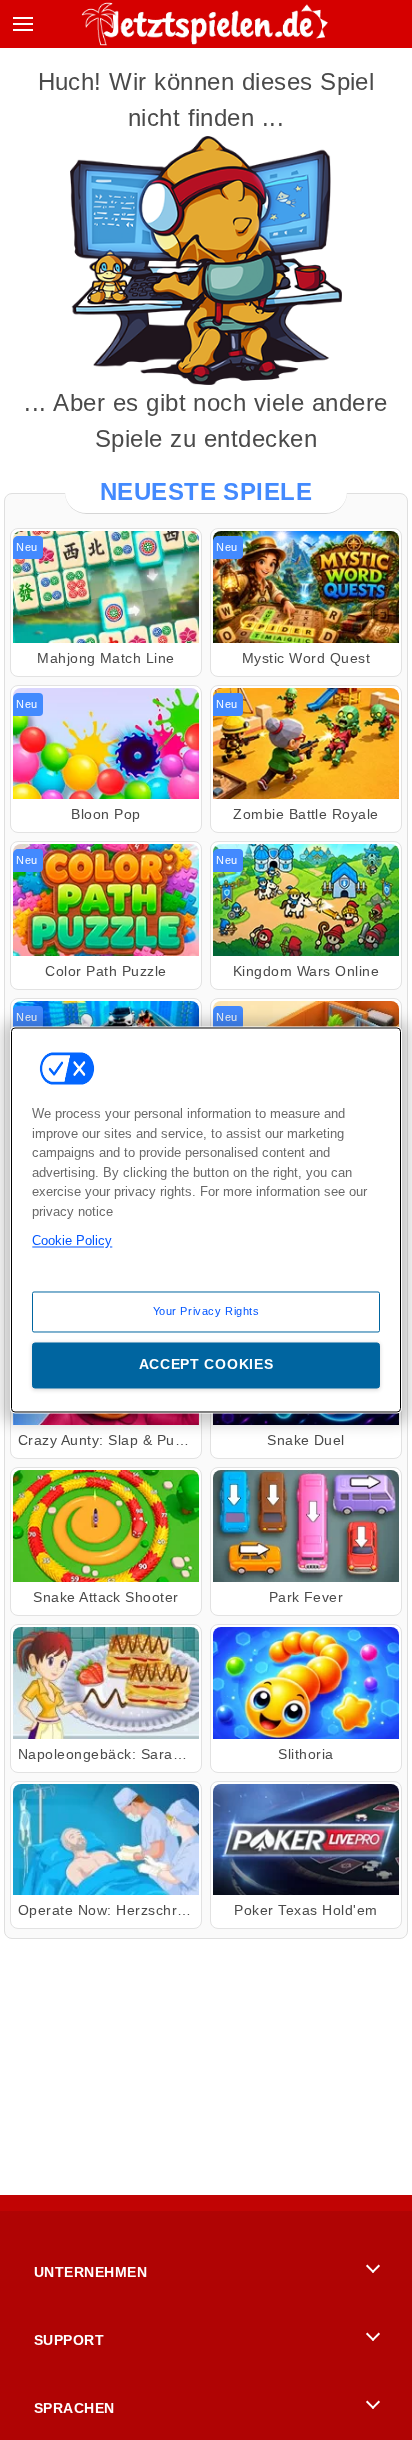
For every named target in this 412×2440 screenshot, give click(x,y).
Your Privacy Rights (206, 1311)
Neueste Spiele (206, 491)
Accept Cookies (206, 1365)
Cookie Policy (72, 1240)
